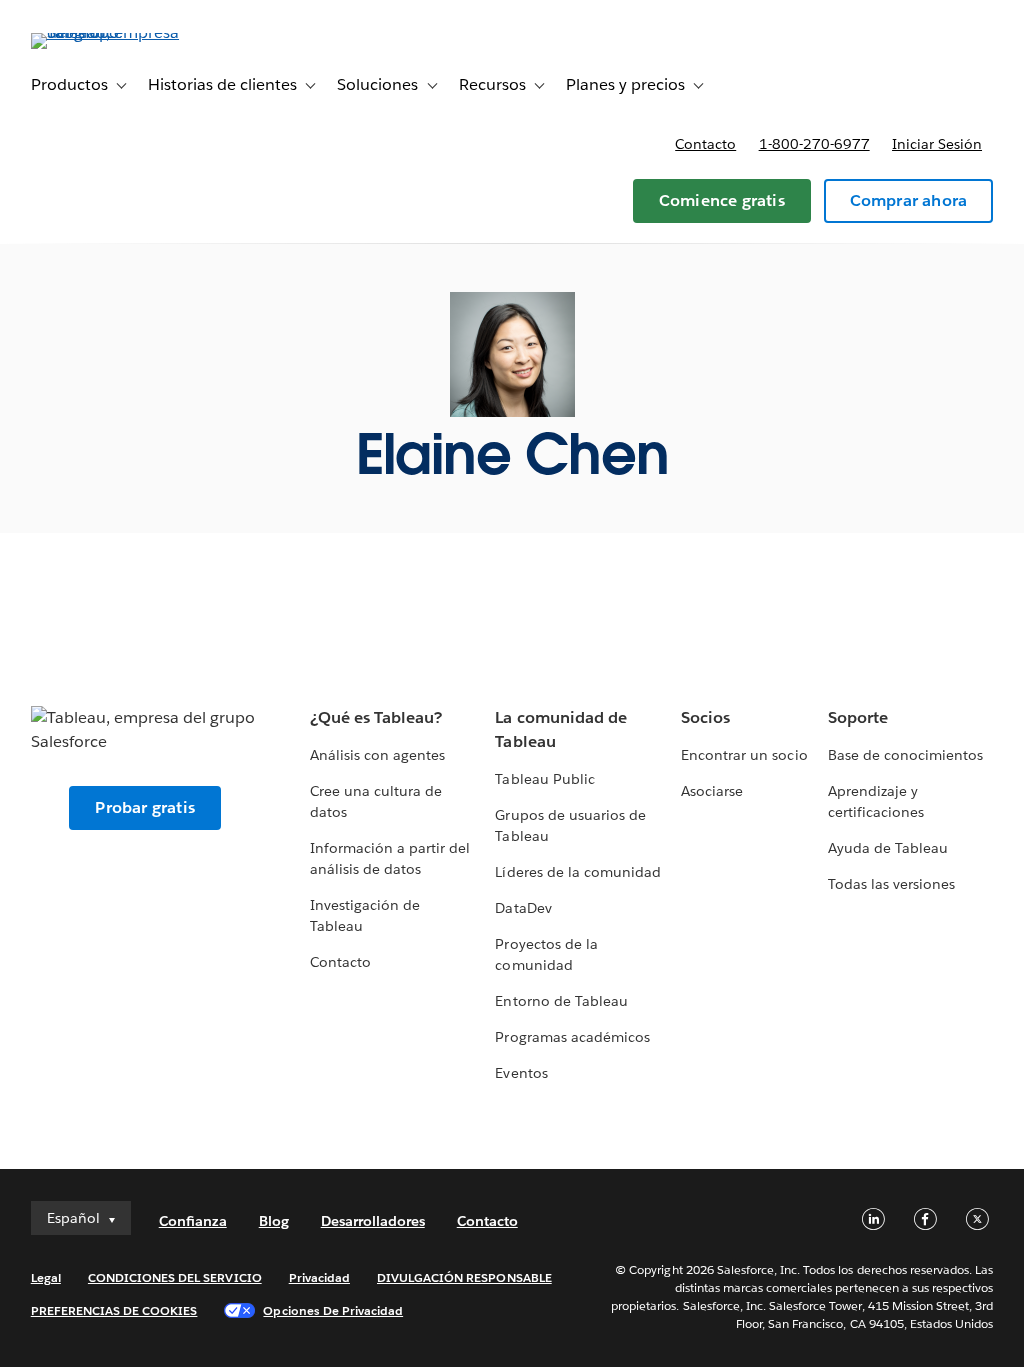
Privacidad (319, 1277)
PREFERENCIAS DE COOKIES (114, 1310)
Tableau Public (544, 779)
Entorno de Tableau (561, 1001)
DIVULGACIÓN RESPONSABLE (464, 1277)
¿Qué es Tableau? (376, 717)
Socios (705, 717)
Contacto (705, 144)
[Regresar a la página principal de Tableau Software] (106, 32)
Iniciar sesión (937, 144)
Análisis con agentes (377, 755)
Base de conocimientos (905, 755)
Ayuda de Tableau (888, 848)
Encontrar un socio (744, 755)
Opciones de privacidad (333, 1310)
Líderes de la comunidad (577, 872)
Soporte (858, 717)
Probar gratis (145, 807)
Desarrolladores (373, 1221)
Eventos (521, 1073)
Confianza (193, 1221)
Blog (274, 1221)
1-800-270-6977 (814, 144)
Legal (46, 1277)
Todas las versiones (891, 884)
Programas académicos (572, 1037)
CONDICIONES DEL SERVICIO (175, 1277)
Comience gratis (722, 200)
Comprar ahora (909, 200)
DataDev (523, 908)
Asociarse (712, 791)
